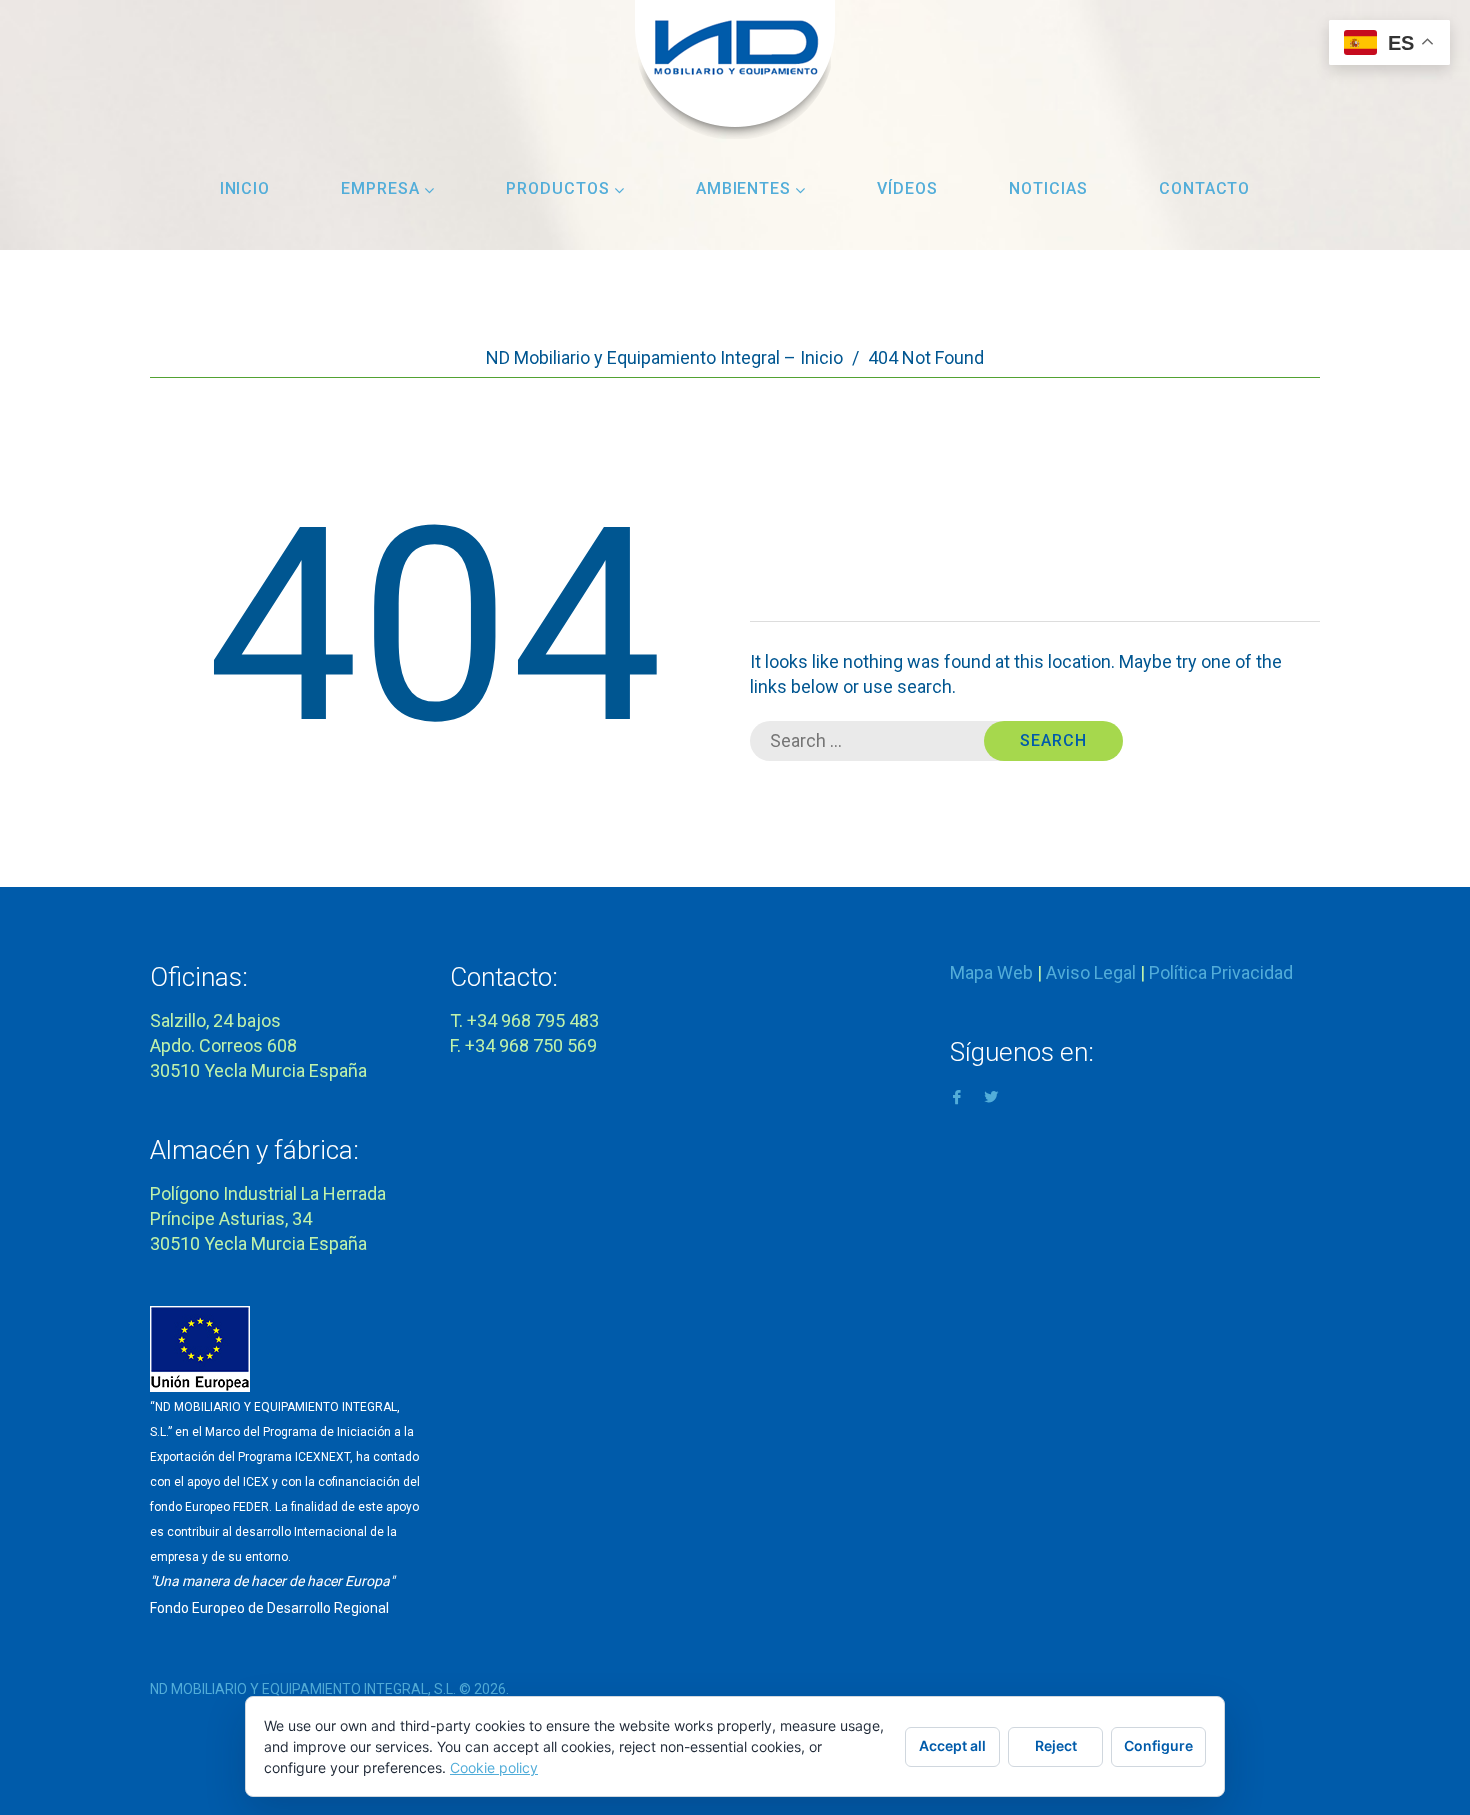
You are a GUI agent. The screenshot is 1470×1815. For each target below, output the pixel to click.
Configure (1158, 1745)
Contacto (1205, 188)
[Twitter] (991, 1095)
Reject (1056, 1745)
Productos (558, 188)
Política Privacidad (1221, 972)
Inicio (245, 188)
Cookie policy (494, 1767)
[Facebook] (957, 1095)
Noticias (1048, 188)
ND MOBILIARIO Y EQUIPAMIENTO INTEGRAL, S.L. (303, 1689)
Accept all (952, 1745)
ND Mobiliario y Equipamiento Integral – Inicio (664, 357)
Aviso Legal (1091, 972)
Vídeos (907, 188)
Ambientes (744, 188)
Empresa (380, 188)
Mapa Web (991, 972)
